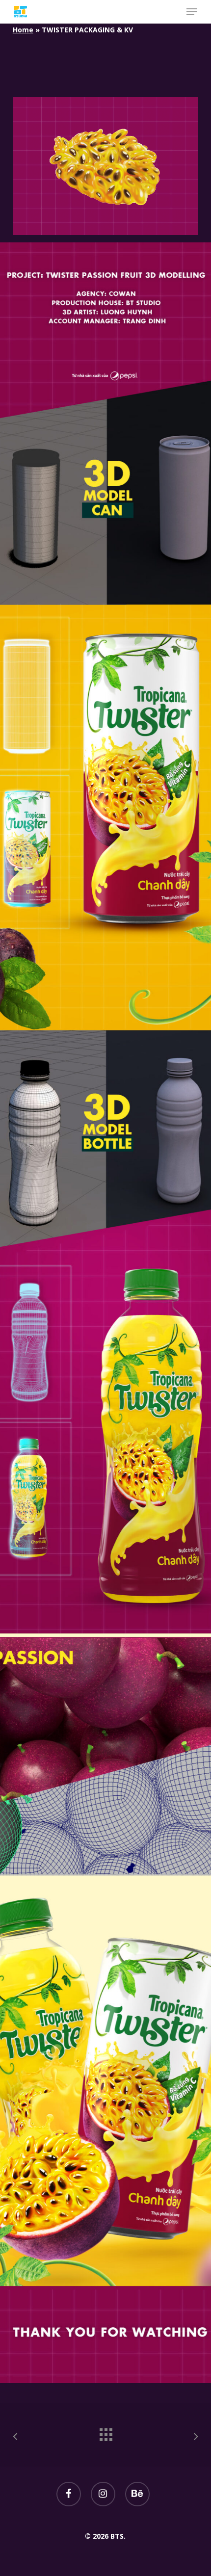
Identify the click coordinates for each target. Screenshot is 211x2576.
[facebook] (69, 2494)
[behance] (137, 2494)
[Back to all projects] (105, 2432)
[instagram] (103, 2494)
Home (23, 30)
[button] (192, 12)
